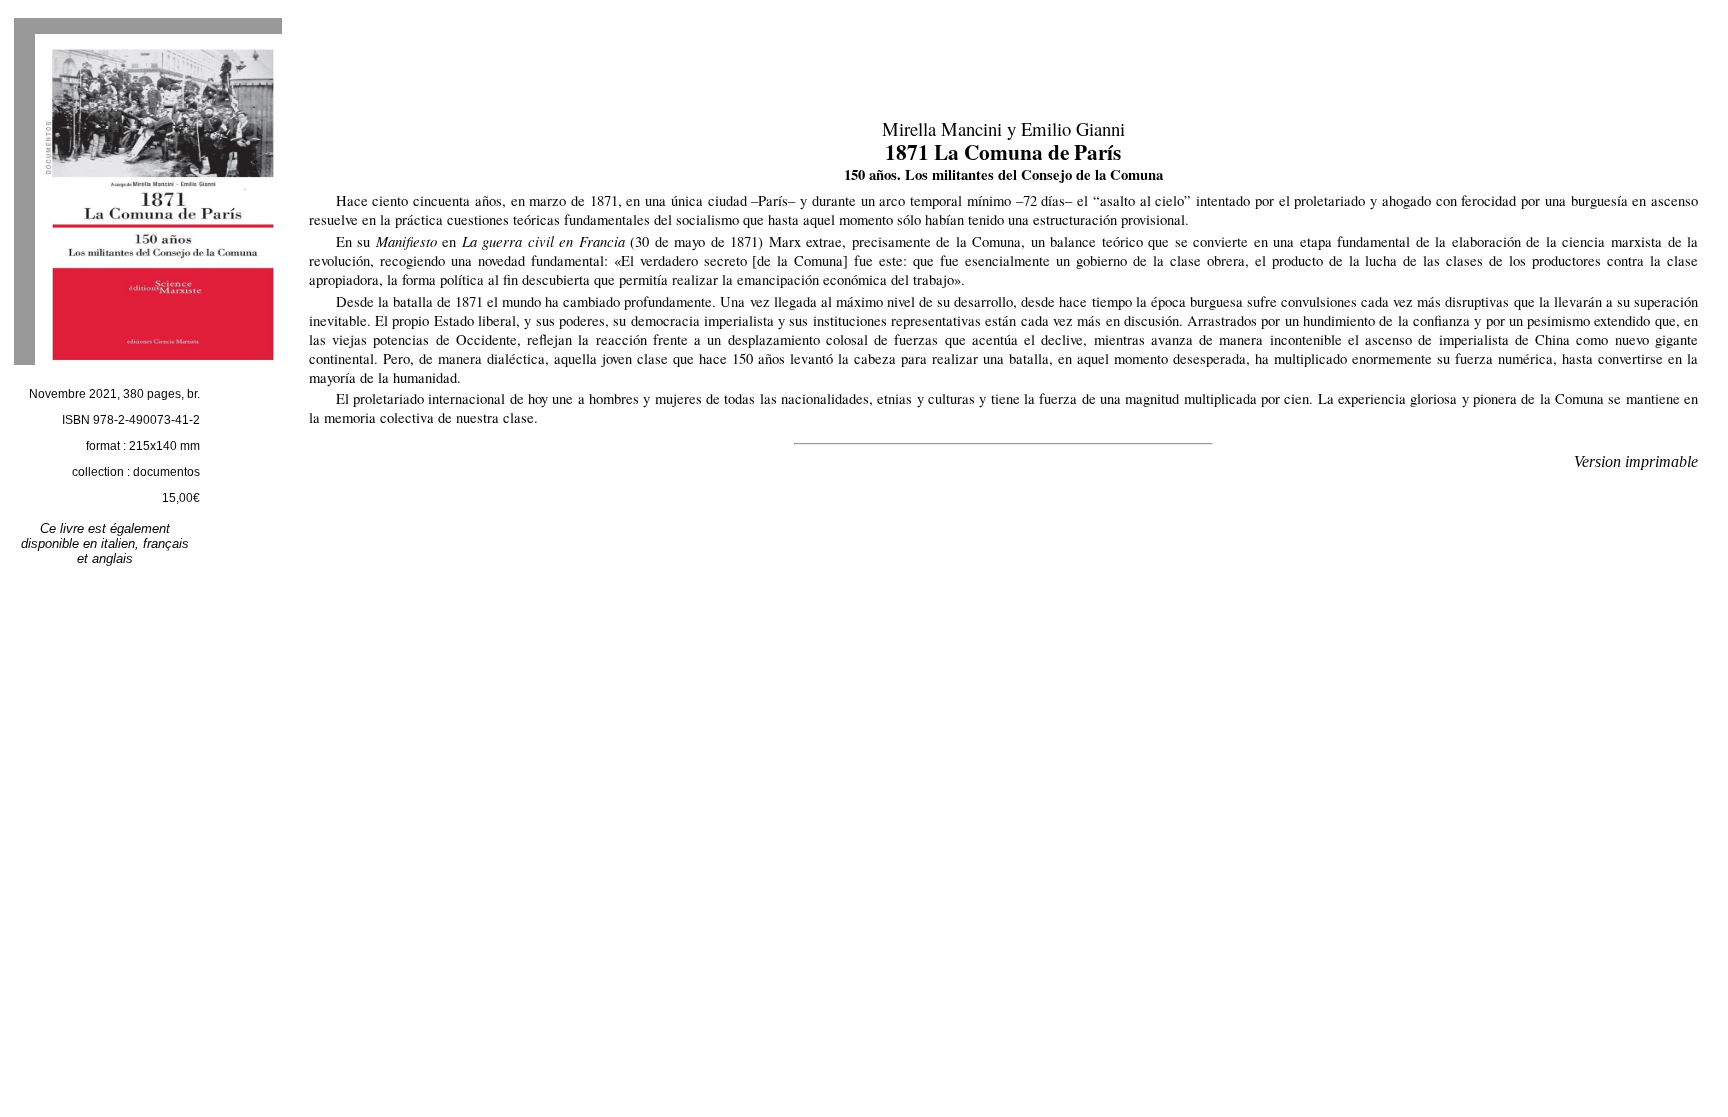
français (166, 543)
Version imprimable (1636, 461)
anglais (112, 558)
